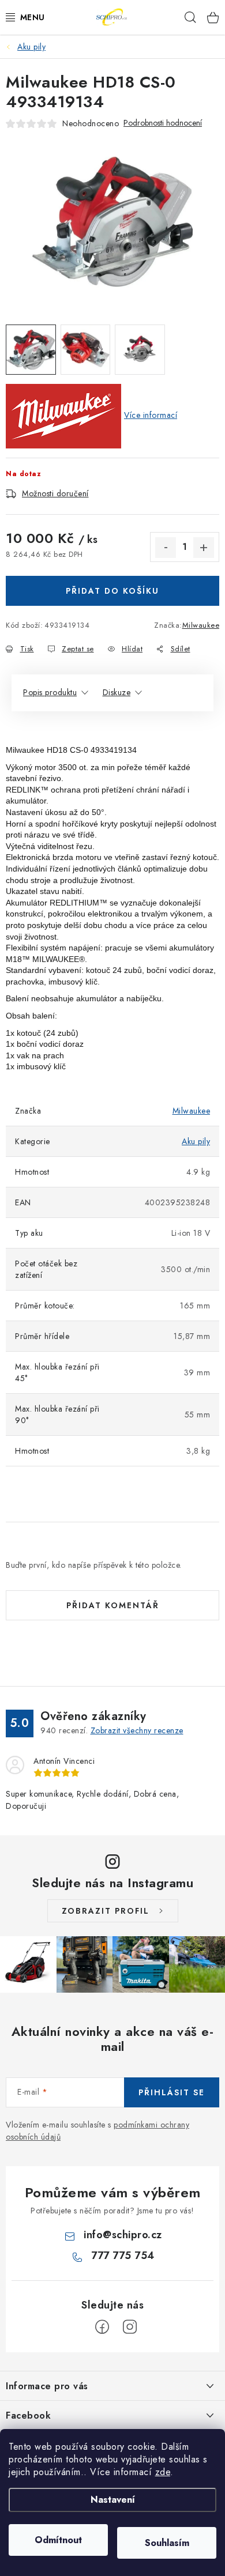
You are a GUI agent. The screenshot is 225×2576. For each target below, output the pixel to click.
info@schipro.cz (123, 2235)
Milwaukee (201, 625)
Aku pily (196, 1141)
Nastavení (113, 2500)
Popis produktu (50, 692)
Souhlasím (167, 2543)
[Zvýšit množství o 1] (204, 548)
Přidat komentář (113, 1605)
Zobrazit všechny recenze (137, 1730)
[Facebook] (102, 2327)
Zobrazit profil (106, 1911)
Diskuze (117, 692)
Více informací (151, 415)
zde (163, 2472)
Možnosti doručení (55, 493)
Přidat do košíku (112, 591)
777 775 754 (123, 2256)
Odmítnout (58, 2540)
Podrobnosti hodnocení (163, 123)
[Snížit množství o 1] (166, 548)
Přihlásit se (172, 2092)
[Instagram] (130, 2327)
